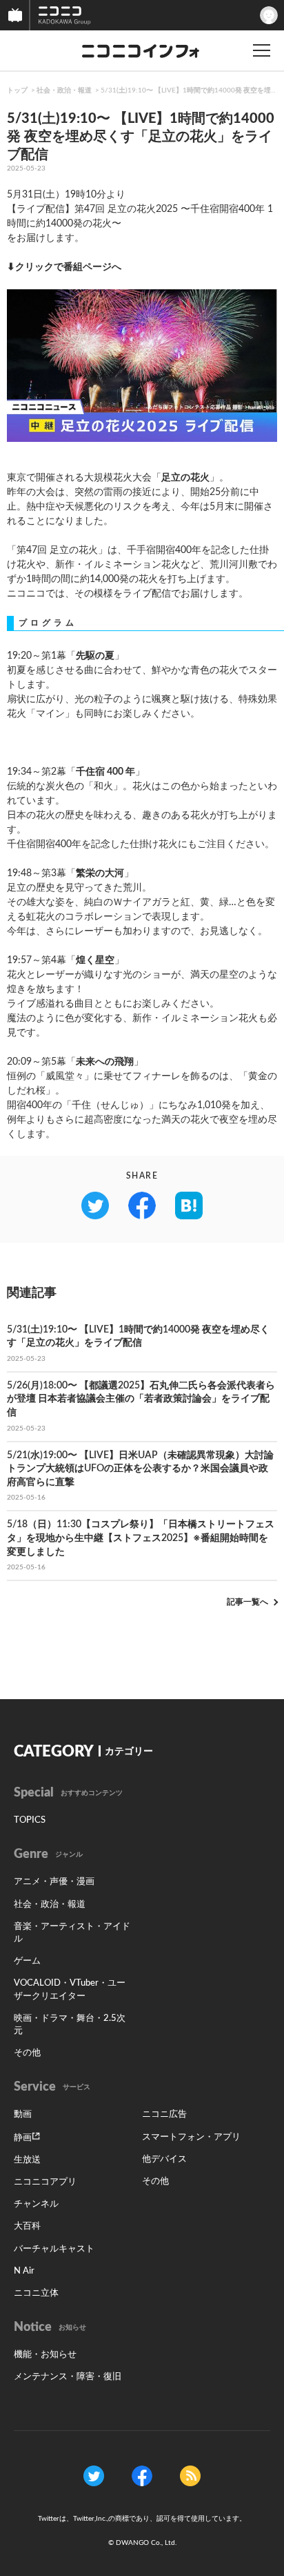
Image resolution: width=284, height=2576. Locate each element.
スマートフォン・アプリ (191, 2137)
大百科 (27, 2226)
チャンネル (36, 2204)
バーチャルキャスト (54, 2249)
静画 (23, 2138)
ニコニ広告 (164, 2114)
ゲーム (27, 1961)
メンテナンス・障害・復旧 (68, 2377)
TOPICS (30, 1820)
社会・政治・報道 (64, 90)
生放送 (27, 2160)
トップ (17, 90)
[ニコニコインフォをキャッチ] (190, 2475)
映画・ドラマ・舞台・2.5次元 (70, 2025)
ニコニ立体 (36, 2293)
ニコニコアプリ (45, 2182)
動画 (23, 2114)
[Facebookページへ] (142, 2475)
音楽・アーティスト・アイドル (72, 1933)
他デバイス (164, 2159)
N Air (24, 2271)
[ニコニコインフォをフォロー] (94, 2475)
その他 (27, 2053)
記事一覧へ (247, 1602)
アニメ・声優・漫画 (54, 1882)
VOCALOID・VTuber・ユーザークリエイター (70, 1989)
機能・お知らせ (45, 2355)
